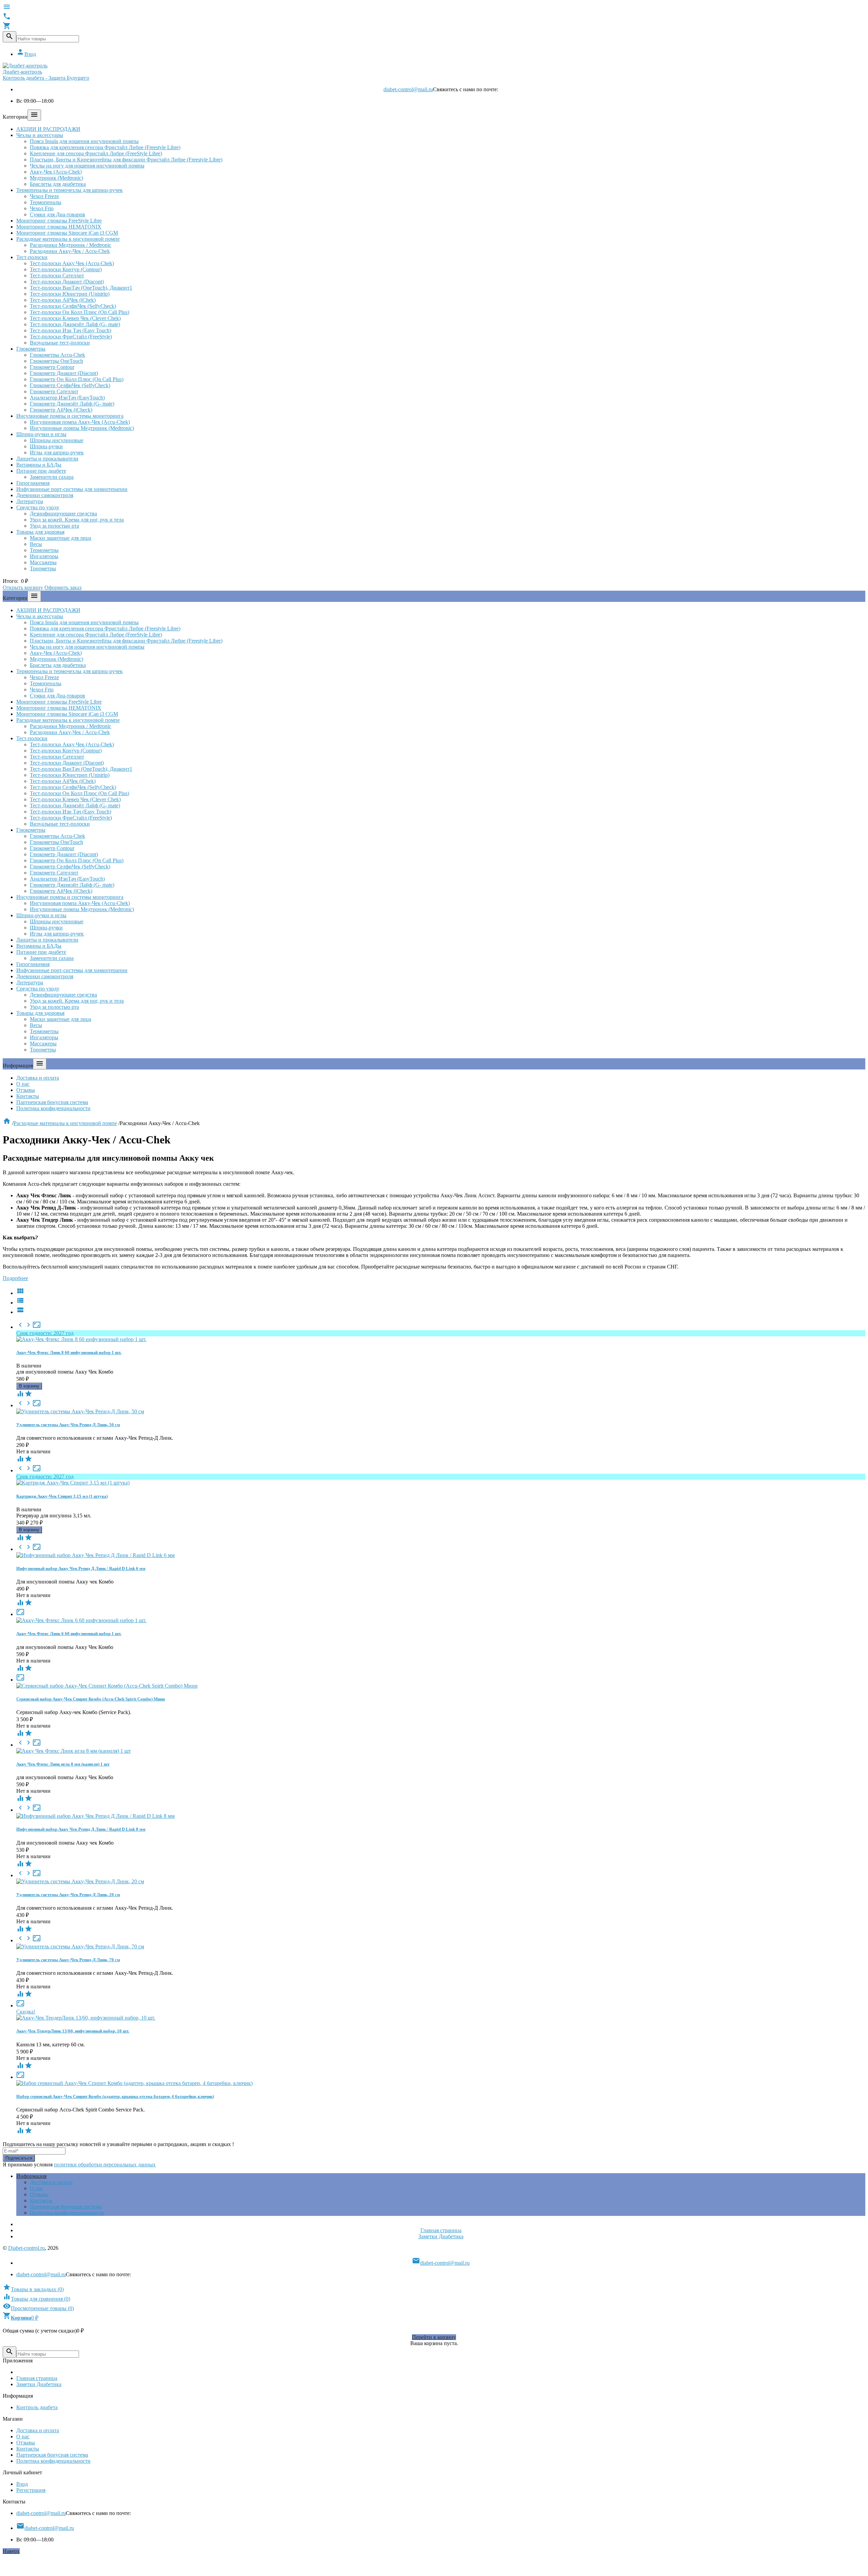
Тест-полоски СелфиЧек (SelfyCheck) (73, 306)
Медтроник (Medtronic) (56, 178)
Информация (31, 2176)
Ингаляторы (44, 556)
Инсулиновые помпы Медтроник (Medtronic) (82, 428)
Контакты (28, 1096)
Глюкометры (31, 349)
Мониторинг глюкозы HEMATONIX (59, 227)
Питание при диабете (41, 471)
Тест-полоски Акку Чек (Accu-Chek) (72, 263)
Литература (30, 501)
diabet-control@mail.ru (408, 89)
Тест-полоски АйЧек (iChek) (63, 300)
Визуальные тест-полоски (60, 343)
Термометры (44, 550)
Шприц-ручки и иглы (41, 434)
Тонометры (43, 568)
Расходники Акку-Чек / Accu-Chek (70, 251)
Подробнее (15, 1278)
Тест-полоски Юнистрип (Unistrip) (70, 294)
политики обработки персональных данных (105, 2165)
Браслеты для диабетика (58, 184)
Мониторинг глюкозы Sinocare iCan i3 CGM (67, 233)
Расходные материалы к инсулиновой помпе (68, 239)
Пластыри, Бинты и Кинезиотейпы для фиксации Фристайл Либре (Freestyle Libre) (126, 160)
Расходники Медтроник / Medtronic (71, 245)
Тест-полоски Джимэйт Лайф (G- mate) (75, 324)
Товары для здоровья (40, 532)
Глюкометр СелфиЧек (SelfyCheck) (70, 385)
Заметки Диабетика (441, 2236)
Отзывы (26, 1090)
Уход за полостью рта (54, 526)
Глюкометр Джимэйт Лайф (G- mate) (72, 404)
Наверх (11, 2551)
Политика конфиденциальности (53, 1108)
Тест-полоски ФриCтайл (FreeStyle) (71, 337)
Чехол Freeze (44, 196)
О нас (23, 1084)
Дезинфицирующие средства (63, 514)
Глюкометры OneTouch (56, 361)
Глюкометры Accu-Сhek (57, 355)
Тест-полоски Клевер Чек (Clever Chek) (75, 318)
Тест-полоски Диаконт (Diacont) (67, 282)
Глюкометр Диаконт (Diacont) (64, 373)
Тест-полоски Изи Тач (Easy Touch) (71, 330)
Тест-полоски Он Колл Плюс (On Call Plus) (80, 312)
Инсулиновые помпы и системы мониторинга (70, 416)
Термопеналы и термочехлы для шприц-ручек (70, 190)
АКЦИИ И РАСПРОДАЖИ (48, 129)
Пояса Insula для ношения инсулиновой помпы (84, 141)
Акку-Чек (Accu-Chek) (56, 172)
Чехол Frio (42, 208)
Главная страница (441, 2230)
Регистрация (31, 2490)
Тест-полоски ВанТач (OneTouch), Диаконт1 (81, 288)
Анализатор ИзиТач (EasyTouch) (67, 398)
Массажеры (43, 562)
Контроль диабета (37, 2407)
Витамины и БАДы (39, 465)
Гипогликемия (33, 483)
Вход (26, 54)
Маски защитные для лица (61, 538)
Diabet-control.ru (26, 2248)
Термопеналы (46, 202)
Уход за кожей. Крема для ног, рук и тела (77, 520)
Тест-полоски (32, 257)
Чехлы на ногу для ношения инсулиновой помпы (87, 166)
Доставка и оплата (38, 1078)
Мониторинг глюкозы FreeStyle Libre (59, 221)
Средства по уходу (38, 507)
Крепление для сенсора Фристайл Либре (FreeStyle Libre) (96, 153)
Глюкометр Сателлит (54, 391)
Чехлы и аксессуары (40, 135)
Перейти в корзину (434, 2337)
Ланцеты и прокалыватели (47, 459)
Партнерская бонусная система (52, 1102)
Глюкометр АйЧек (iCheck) (61, 410)
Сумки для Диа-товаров (57, 214)
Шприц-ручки (46, 446)
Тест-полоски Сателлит (57, 276)
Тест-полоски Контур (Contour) (66, 269)
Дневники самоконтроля (45, 495)
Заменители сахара (52, 477)
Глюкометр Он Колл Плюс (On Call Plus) (77, 379)
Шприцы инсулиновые (57, 440)
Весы (36, 544)
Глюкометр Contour (52, 367)
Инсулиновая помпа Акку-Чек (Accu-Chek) (80, 422)
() (33, 2289)
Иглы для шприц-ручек (57, 453)
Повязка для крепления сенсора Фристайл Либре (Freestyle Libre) (105, 147)
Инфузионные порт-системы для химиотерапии (72, 489)
